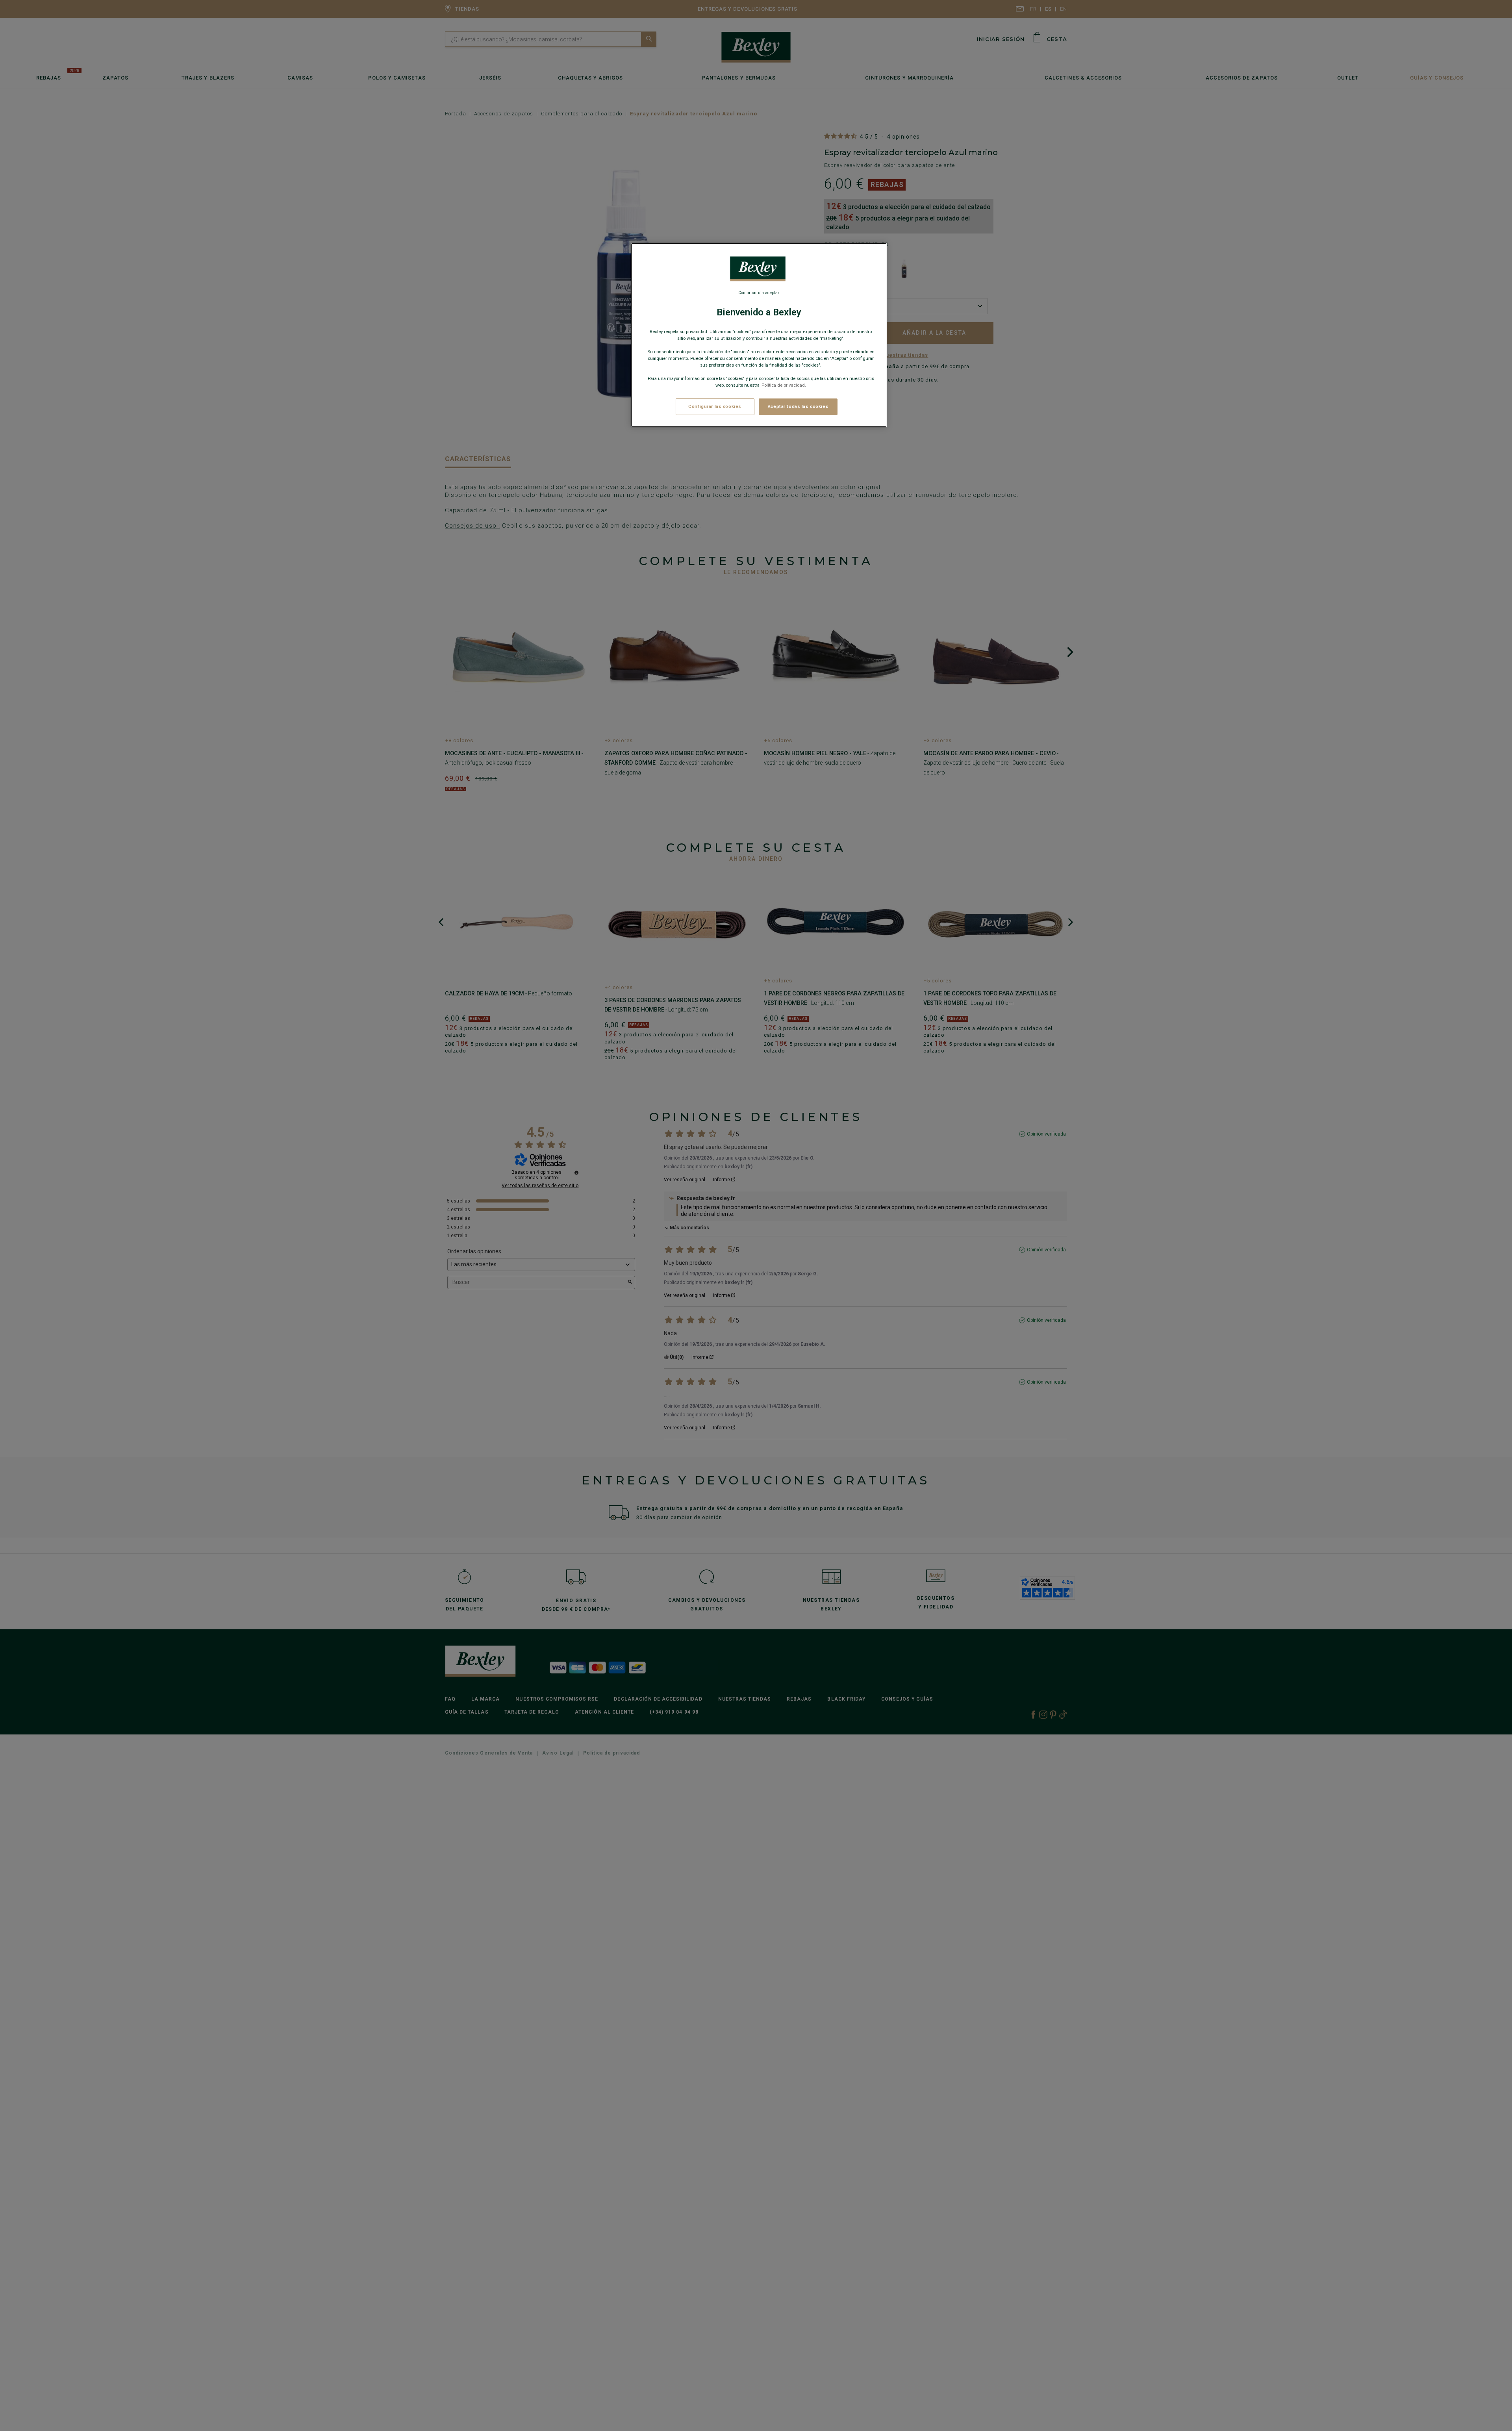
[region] (759, 335)
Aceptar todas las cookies (798, 406)
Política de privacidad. (784, 385)
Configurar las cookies (715, 406)
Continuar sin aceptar (759, 293)
